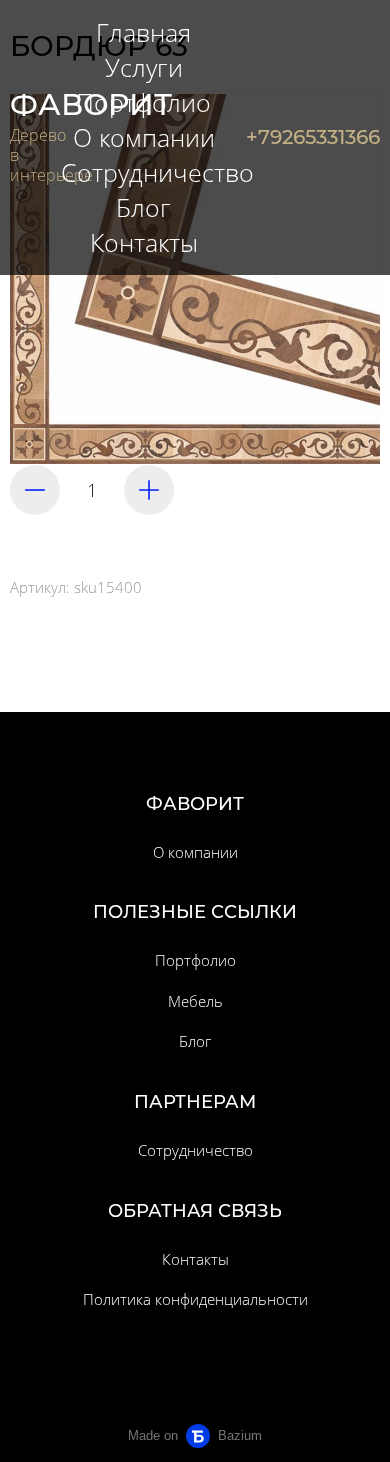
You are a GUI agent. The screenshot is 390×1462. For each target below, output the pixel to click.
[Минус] (35, 490)
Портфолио (195, 960)
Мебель (195, 1001)
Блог (195, 1041)
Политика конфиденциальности (195, 1299)
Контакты (195, 1259)
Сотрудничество (195, 1150)
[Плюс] (149, 490)
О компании (195, 852)
